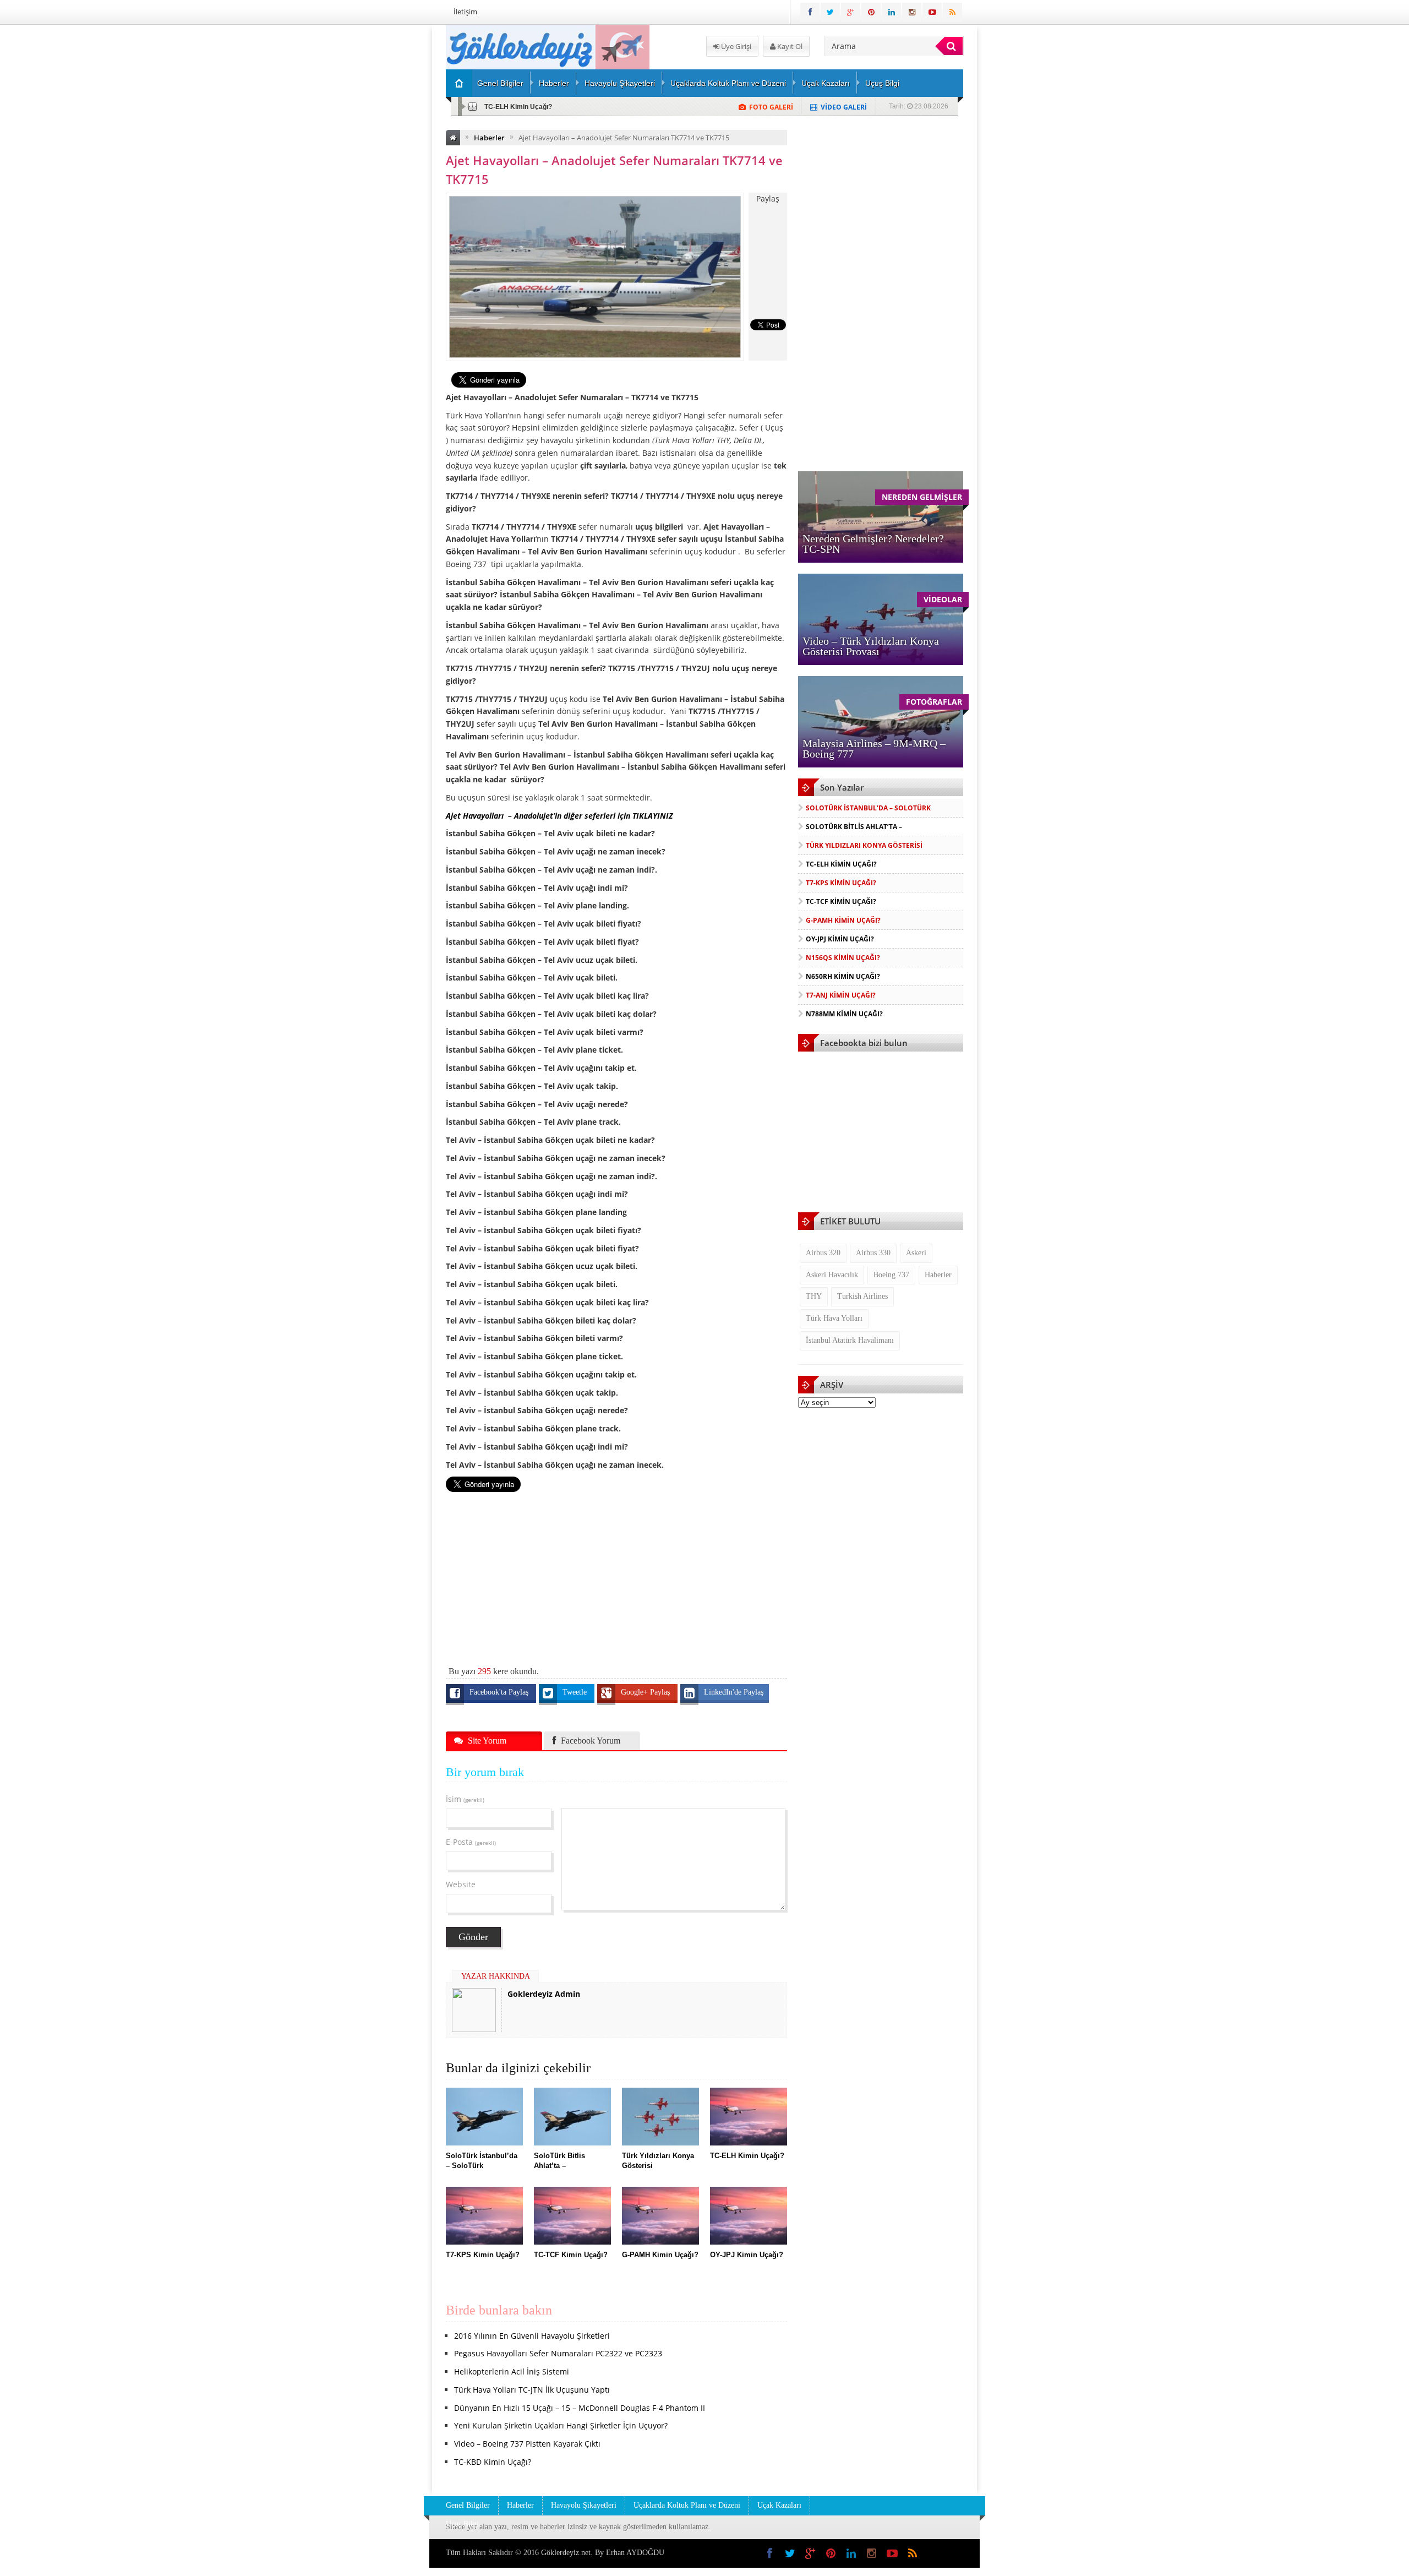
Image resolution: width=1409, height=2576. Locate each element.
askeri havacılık (832, 1275)
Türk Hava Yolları (834, 1318)
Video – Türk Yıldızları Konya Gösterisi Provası (871, 646)
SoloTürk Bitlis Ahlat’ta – (854, 827)
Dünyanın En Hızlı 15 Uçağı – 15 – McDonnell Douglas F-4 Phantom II (580, 2408)
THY (814, 1296)
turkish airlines (862, 1296)
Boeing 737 (891, 1275)
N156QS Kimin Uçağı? (843, 958)
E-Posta (471, 1842)
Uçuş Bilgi (882, 83)
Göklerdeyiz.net (566, 2553)
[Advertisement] (388, 190)
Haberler (554, 83)
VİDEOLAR (943, 599)
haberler (938, 1275)
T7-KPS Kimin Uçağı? (841, 883)
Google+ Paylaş (646, 1692)
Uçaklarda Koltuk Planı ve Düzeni (728, 83)
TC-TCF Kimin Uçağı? (841, 902)
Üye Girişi (735, 46)
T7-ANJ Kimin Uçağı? (841, 995)
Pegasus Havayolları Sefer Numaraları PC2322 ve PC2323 (558, 2353)
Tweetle (576, 1692)
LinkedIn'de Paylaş (734, 1692)
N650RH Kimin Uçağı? (843, 976)
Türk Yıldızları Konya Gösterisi (864, 845)
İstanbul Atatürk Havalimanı (850, 1340)
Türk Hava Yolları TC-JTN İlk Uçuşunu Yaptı (532, 2390)
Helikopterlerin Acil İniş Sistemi (512, 2371)
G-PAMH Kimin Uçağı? (843, 920)
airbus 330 (873, 1253)
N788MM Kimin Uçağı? (844, 1014)
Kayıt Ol (789, 46)
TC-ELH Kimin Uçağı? (518, 107)
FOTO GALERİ (771, 107)
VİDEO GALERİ (844, 107)
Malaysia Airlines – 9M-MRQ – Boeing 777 (874, 748)
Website (461, 1884)
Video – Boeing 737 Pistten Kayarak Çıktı (527, 2444)
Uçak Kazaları (826, 83)
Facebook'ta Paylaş (500, 1692)
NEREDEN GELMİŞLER (922, 497)
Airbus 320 (823, 1253)
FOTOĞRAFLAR (934, 702)
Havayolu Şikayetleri (620, 83)
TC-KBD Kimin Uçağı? (493, 2462)
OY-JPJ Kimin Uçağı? (840, 939)
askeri (916, 1253)
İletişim (465, 12)
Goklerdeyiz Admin (544, 1994)
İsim (465, 1799)
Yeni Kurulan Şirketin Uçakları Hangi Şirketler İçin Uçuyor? (561, 2425)
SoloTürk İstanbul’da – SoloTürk (868, 808)
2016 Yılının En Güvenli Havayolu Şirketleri (532, 2336)
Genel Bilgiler (500, 83)
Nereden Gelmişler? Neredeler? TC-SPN (873, 544)
